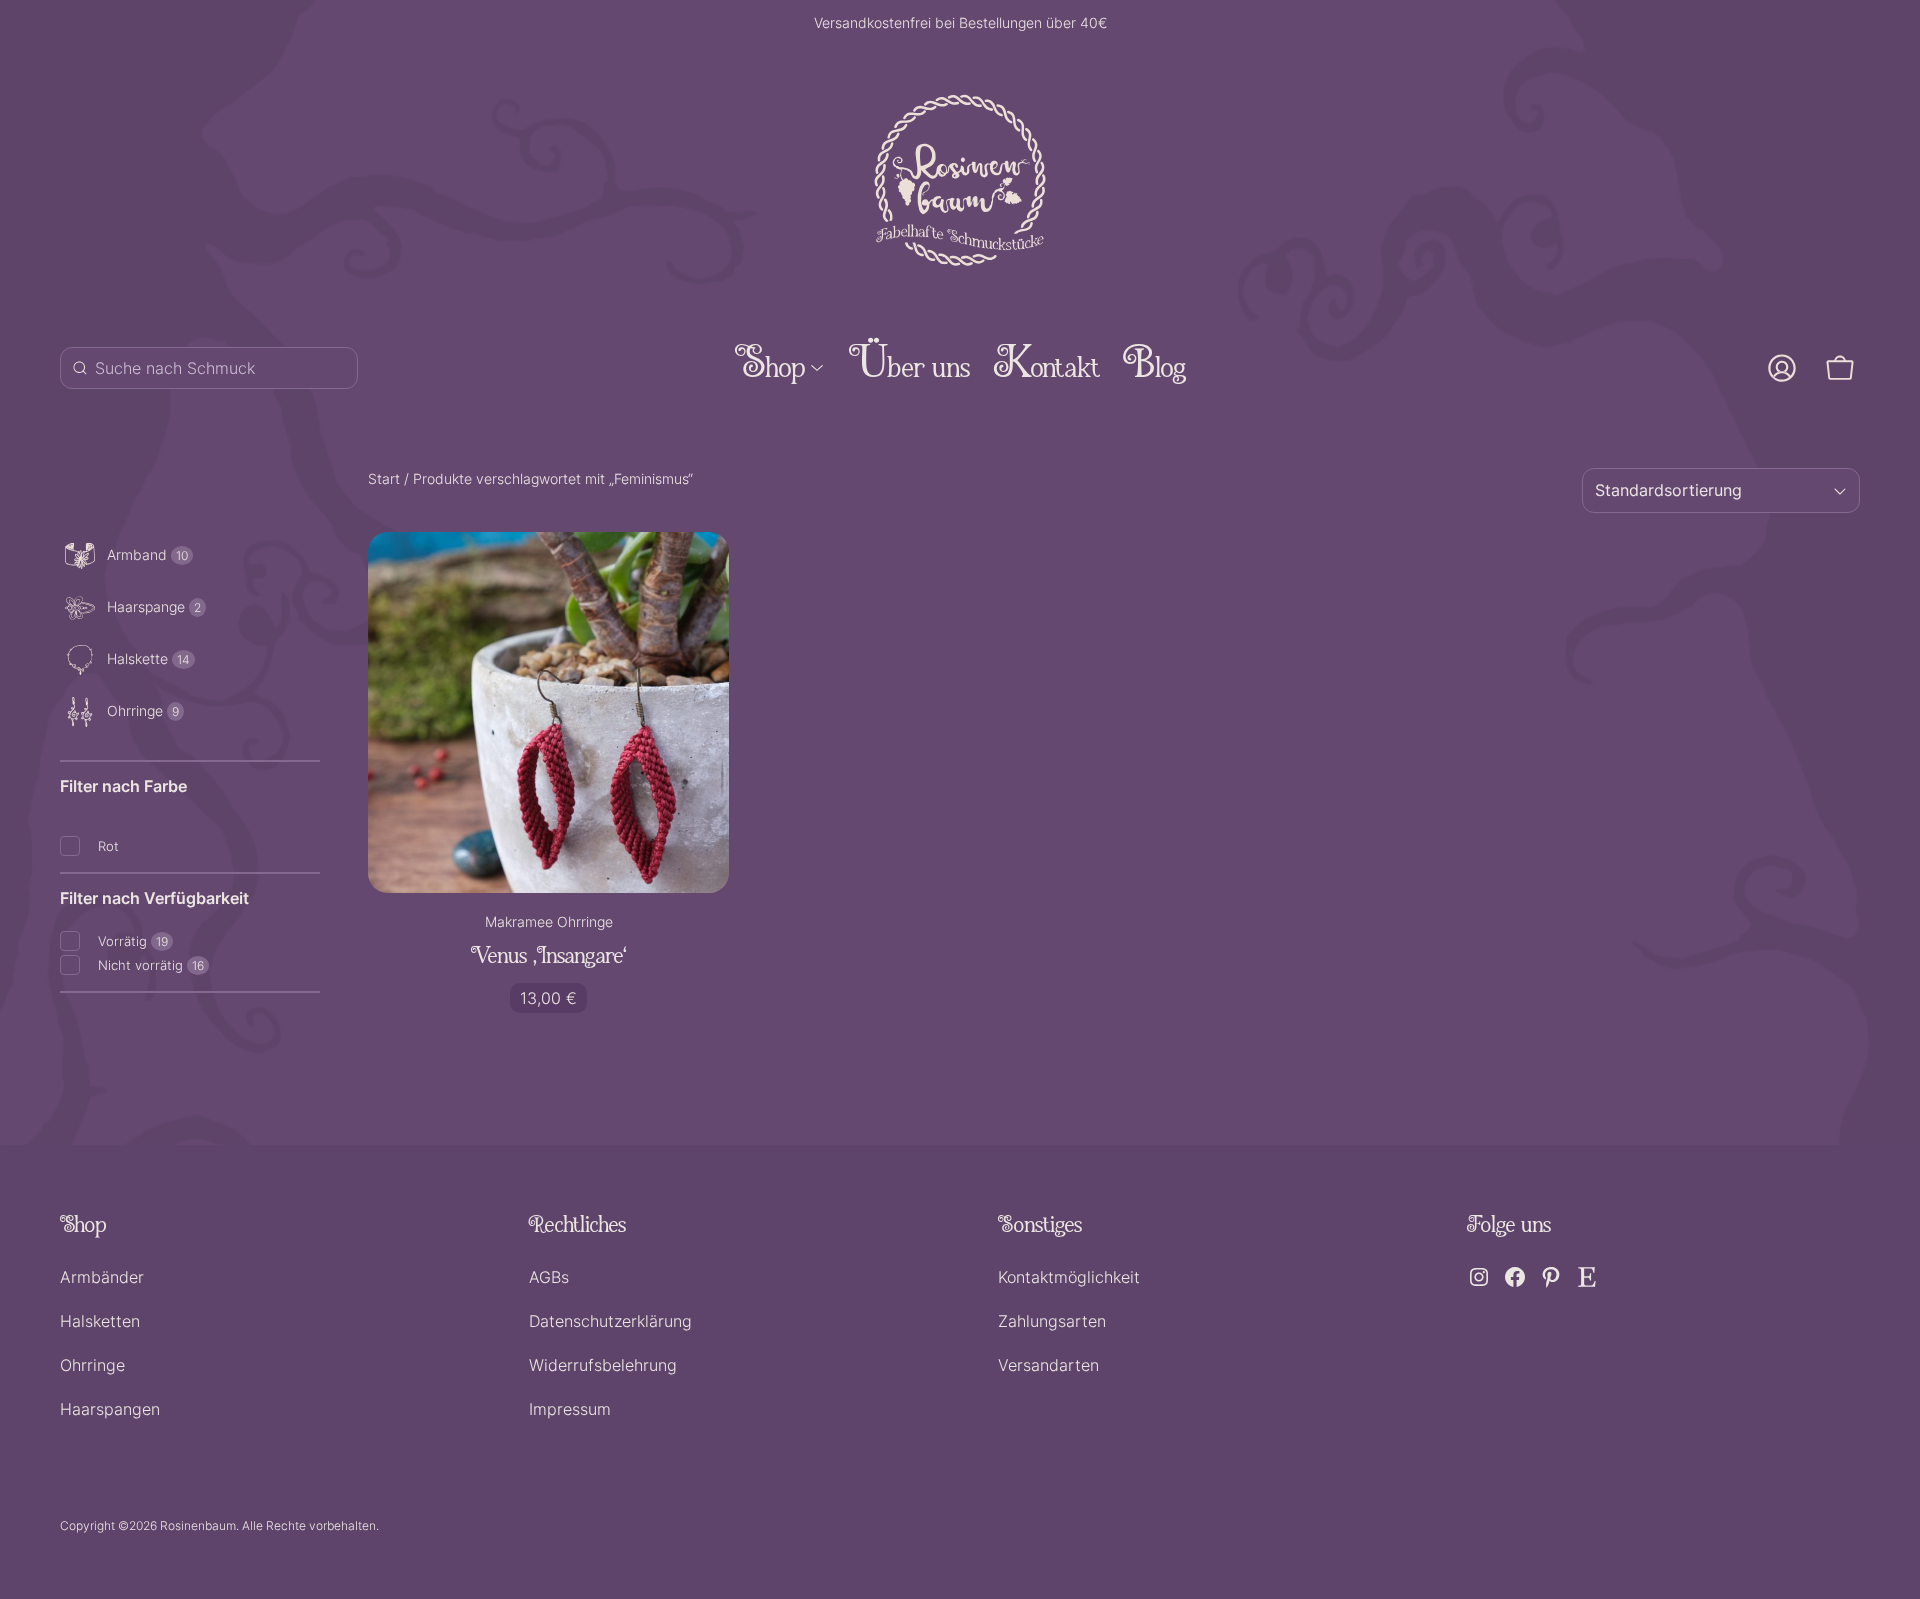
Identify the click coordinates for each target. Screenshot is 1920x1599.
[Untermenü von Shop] (817, 368)
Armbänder (102, 1277)
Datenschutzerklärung (610, 1321)
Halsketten (100, 1321)
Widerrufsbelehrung (603, 1365)
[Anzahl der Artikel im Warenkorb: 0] (1840, 368)
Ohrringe (92, 1365)
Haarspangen (110, 1409)
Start (384, 478)
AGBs (549, 1277)
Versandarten (1048, 1365)
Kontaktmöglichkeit (1069, 1277)
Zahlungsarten (1052, 1321)
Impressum (570, 1409)
